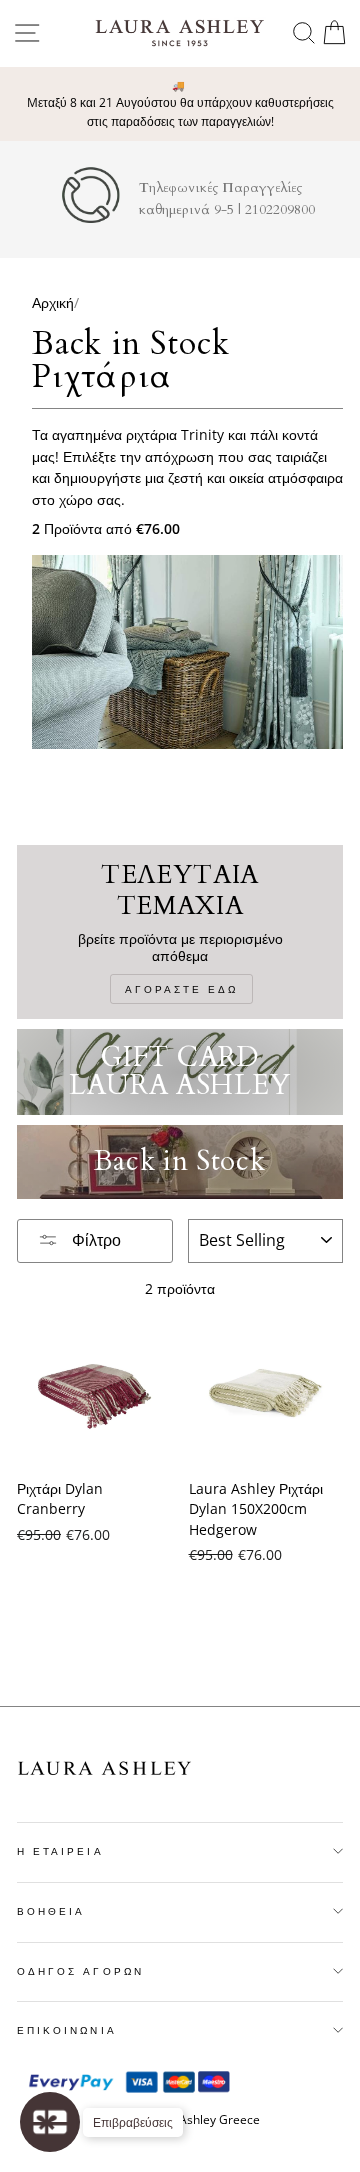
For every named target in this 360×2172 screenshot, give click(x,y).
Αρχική (53, 302)
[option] (180, 104)
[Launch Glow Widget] (50, 2122)
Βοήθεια (51, 1911)
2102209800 (280, 210)
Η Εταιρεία (60, 1851)
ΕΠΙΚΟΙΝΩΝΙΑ (67, 2030)
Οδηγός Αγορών (80, 1971)
